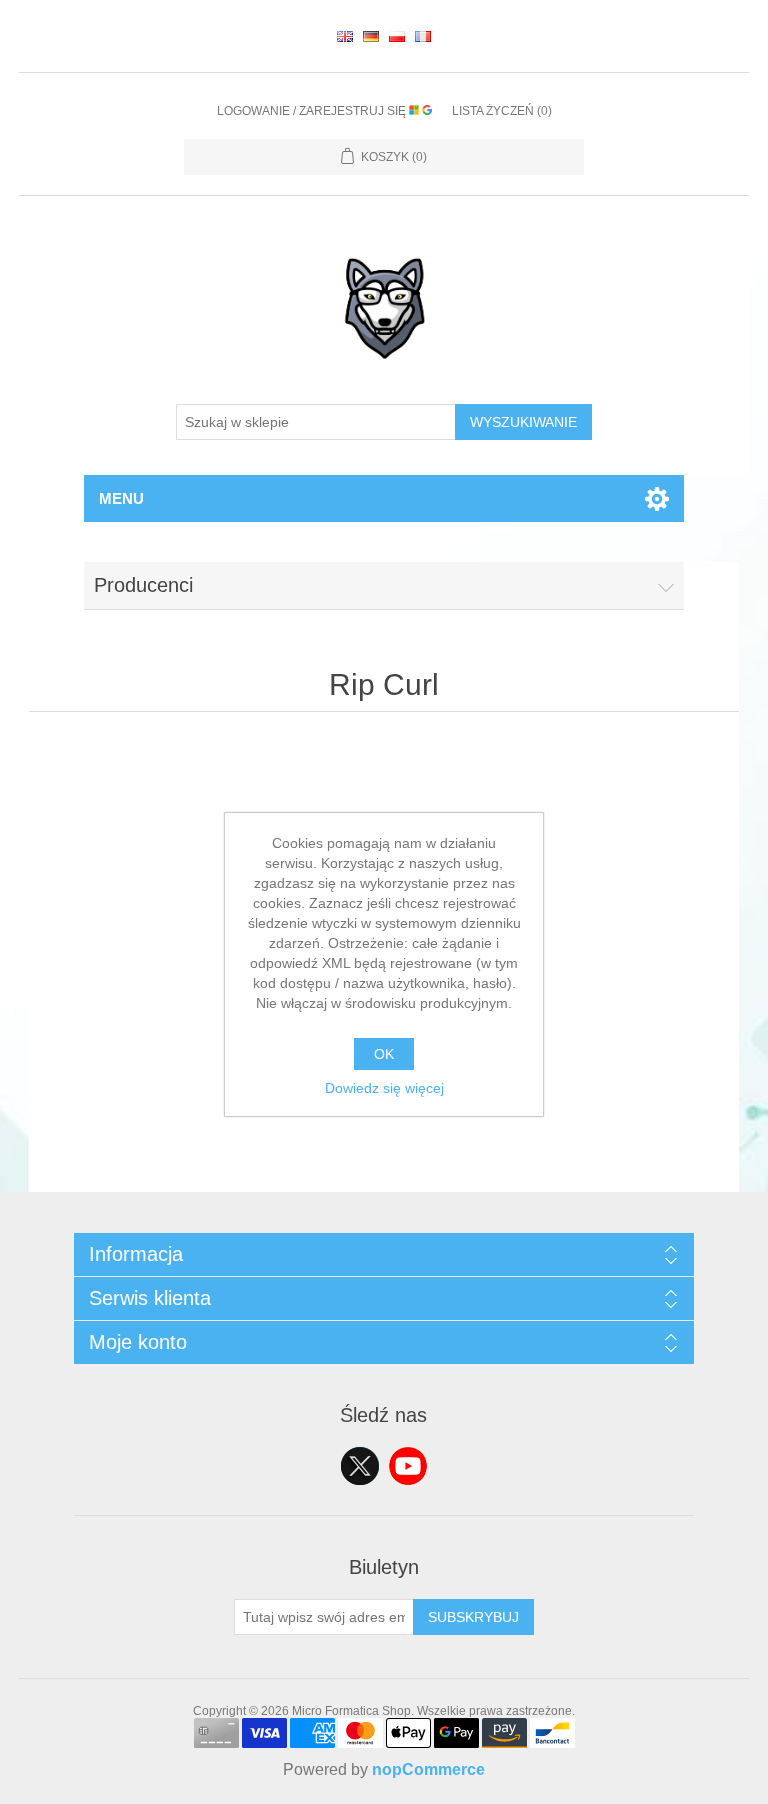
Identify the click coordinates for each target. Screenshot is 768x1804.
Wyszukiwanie (523, 422)
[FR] (423, 36)
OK (384, 1054)
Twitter (360, 1466)
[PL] (397, 36)
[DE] (371, 36)
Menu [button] (121, 498)
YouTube (408, 1466)
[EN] (345, 36)
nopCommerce (428, 1769)
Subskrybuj (473, 1617)
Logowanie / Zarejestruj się (313, 111)
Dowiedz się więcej (384, 1088)
